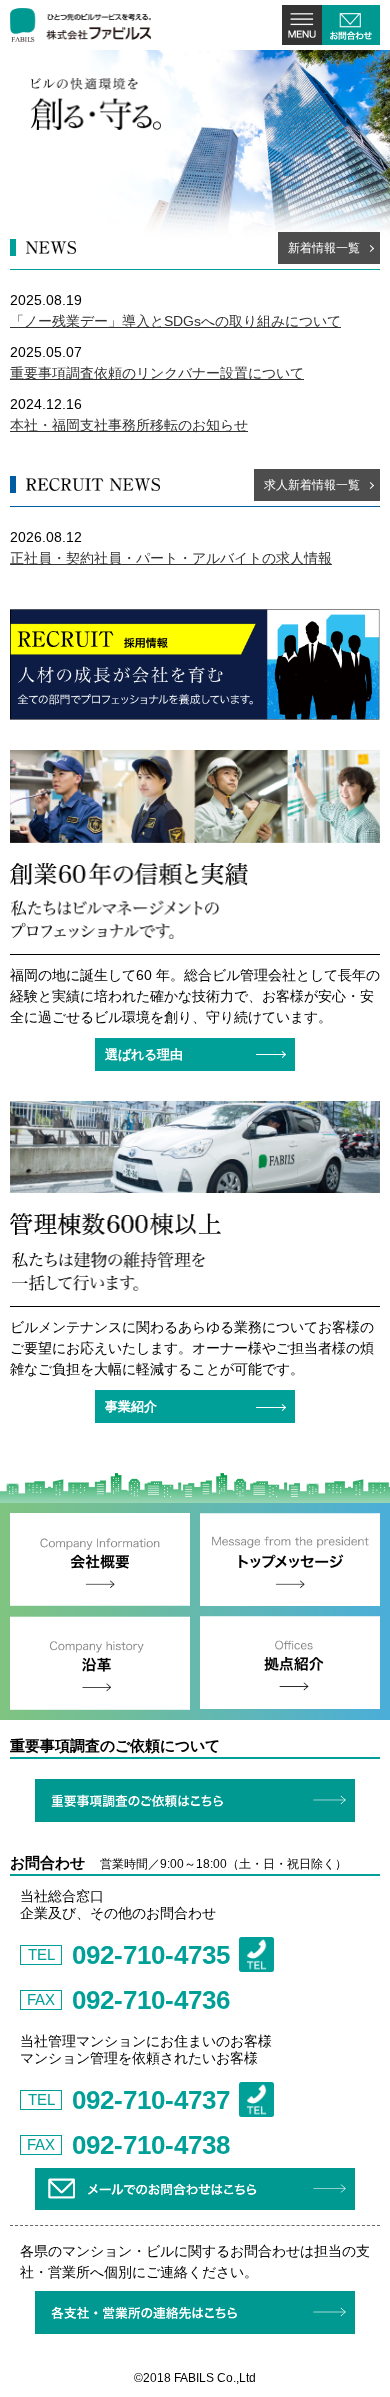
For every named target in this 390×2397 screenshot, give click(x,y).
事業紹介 (131, 1406)
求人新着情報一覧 (312, 485)
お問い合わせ (351, 25)
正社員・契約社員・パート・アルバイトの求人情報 (171, 558)
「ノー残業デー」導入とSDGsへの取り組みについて (175, 321)
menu (302, 25)
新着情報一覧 (324, 248)
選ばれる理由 (144, 1054)
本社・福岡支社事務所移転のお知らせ (129, 425)
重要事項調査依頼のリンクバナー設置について (157, 373)
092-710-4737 (151, 2100)
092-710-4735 (151, 1955)
